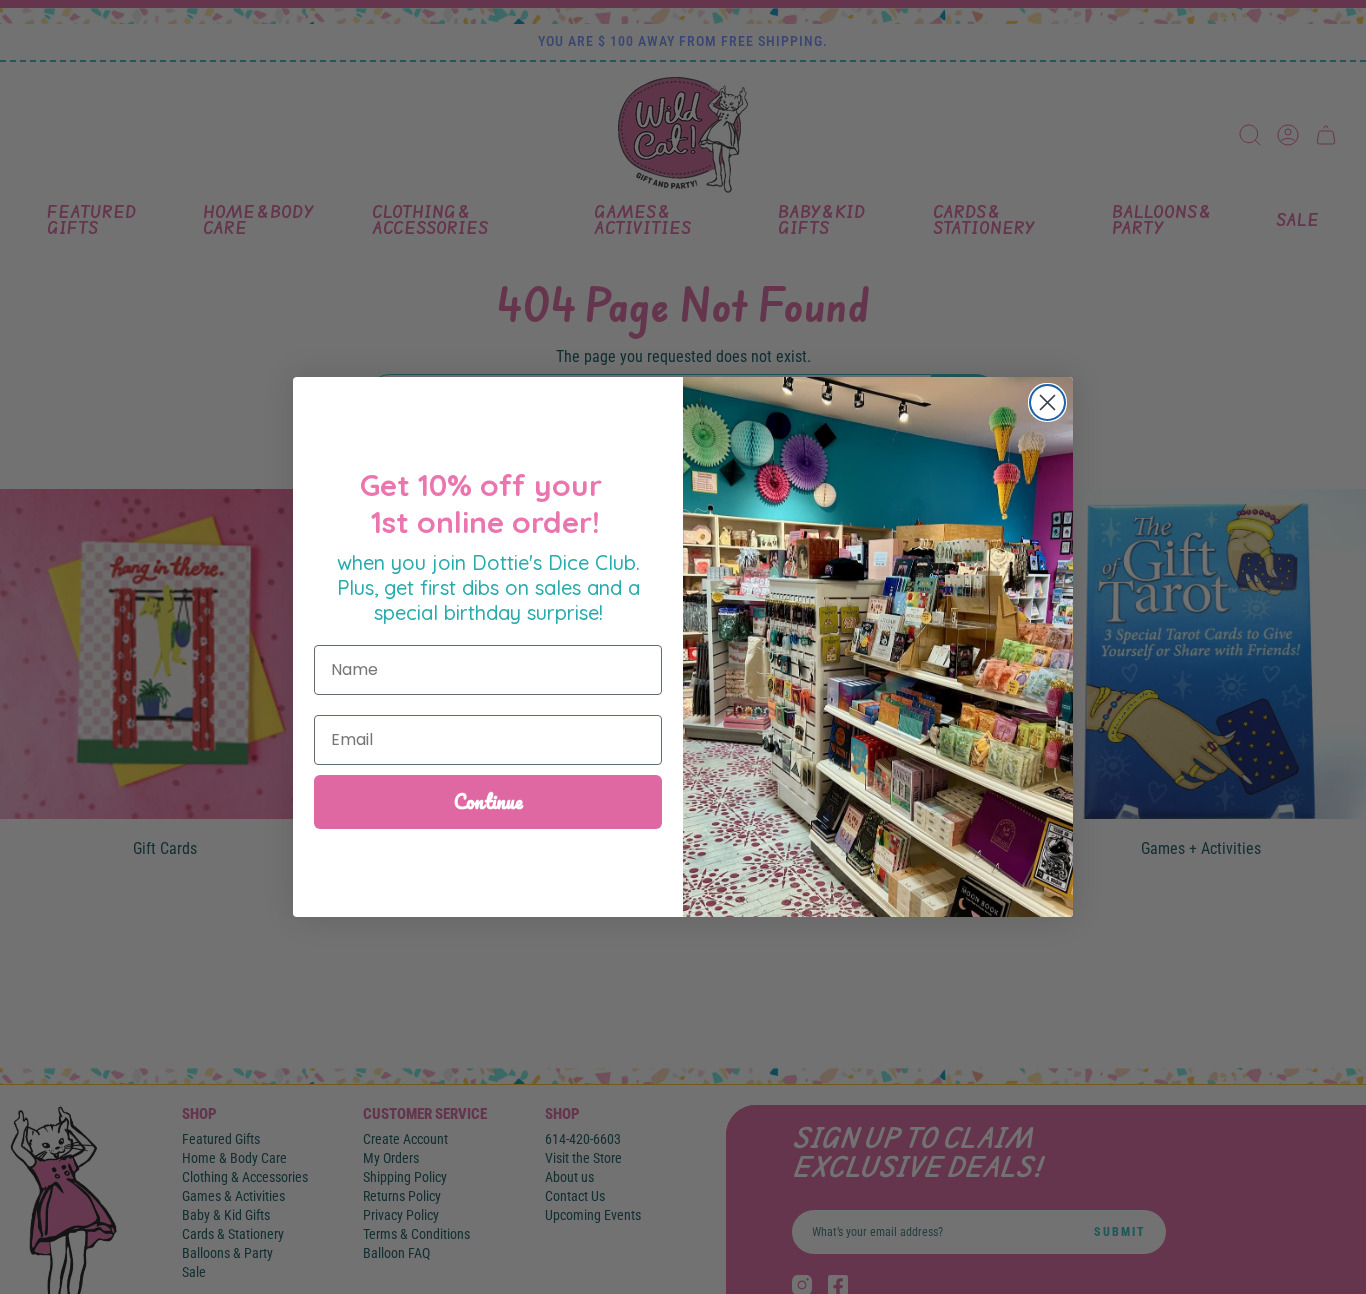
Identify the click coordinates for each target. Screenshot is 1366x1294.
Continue (488, 801)
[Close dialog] (1047, 402)
